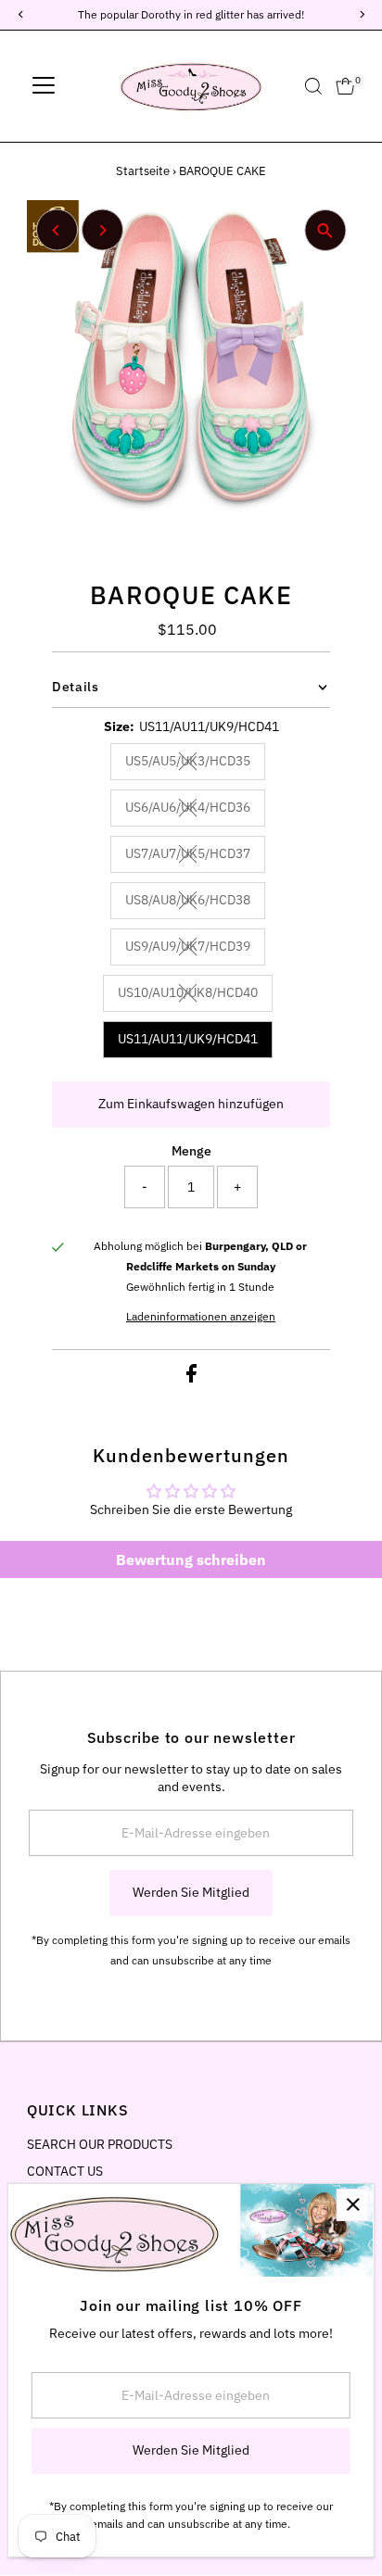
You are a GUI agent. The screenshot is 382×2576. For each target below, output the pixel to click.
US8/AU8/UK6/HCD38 (195, 903)
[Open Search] (313, 86)
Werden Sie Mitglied (191, 1892)
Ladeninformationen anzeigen (201, 1317)
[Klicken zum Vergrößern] (325, 230)
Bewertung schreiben (191, 1559)
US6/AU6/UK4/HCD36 (195, 810)
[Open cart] (345, 86)
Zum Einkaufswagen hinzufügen (191, 1104)
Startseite (143, 171)
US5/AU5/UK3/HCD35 (195, 764)
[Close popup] (353, 2205)
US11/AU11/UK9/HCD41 (188, 1039)
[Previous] (57, 230)
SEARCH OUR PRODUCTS (100, 2144)
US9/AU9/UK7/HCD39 (195, 949)
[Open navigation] (44, 86)
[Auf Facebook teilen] (191, 1378)
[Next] (102, 230)
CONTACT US (65, 2171)
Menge (191, 1151)
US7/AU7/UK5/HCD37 (195, 856)
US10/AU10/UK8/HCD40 (195, 995)
